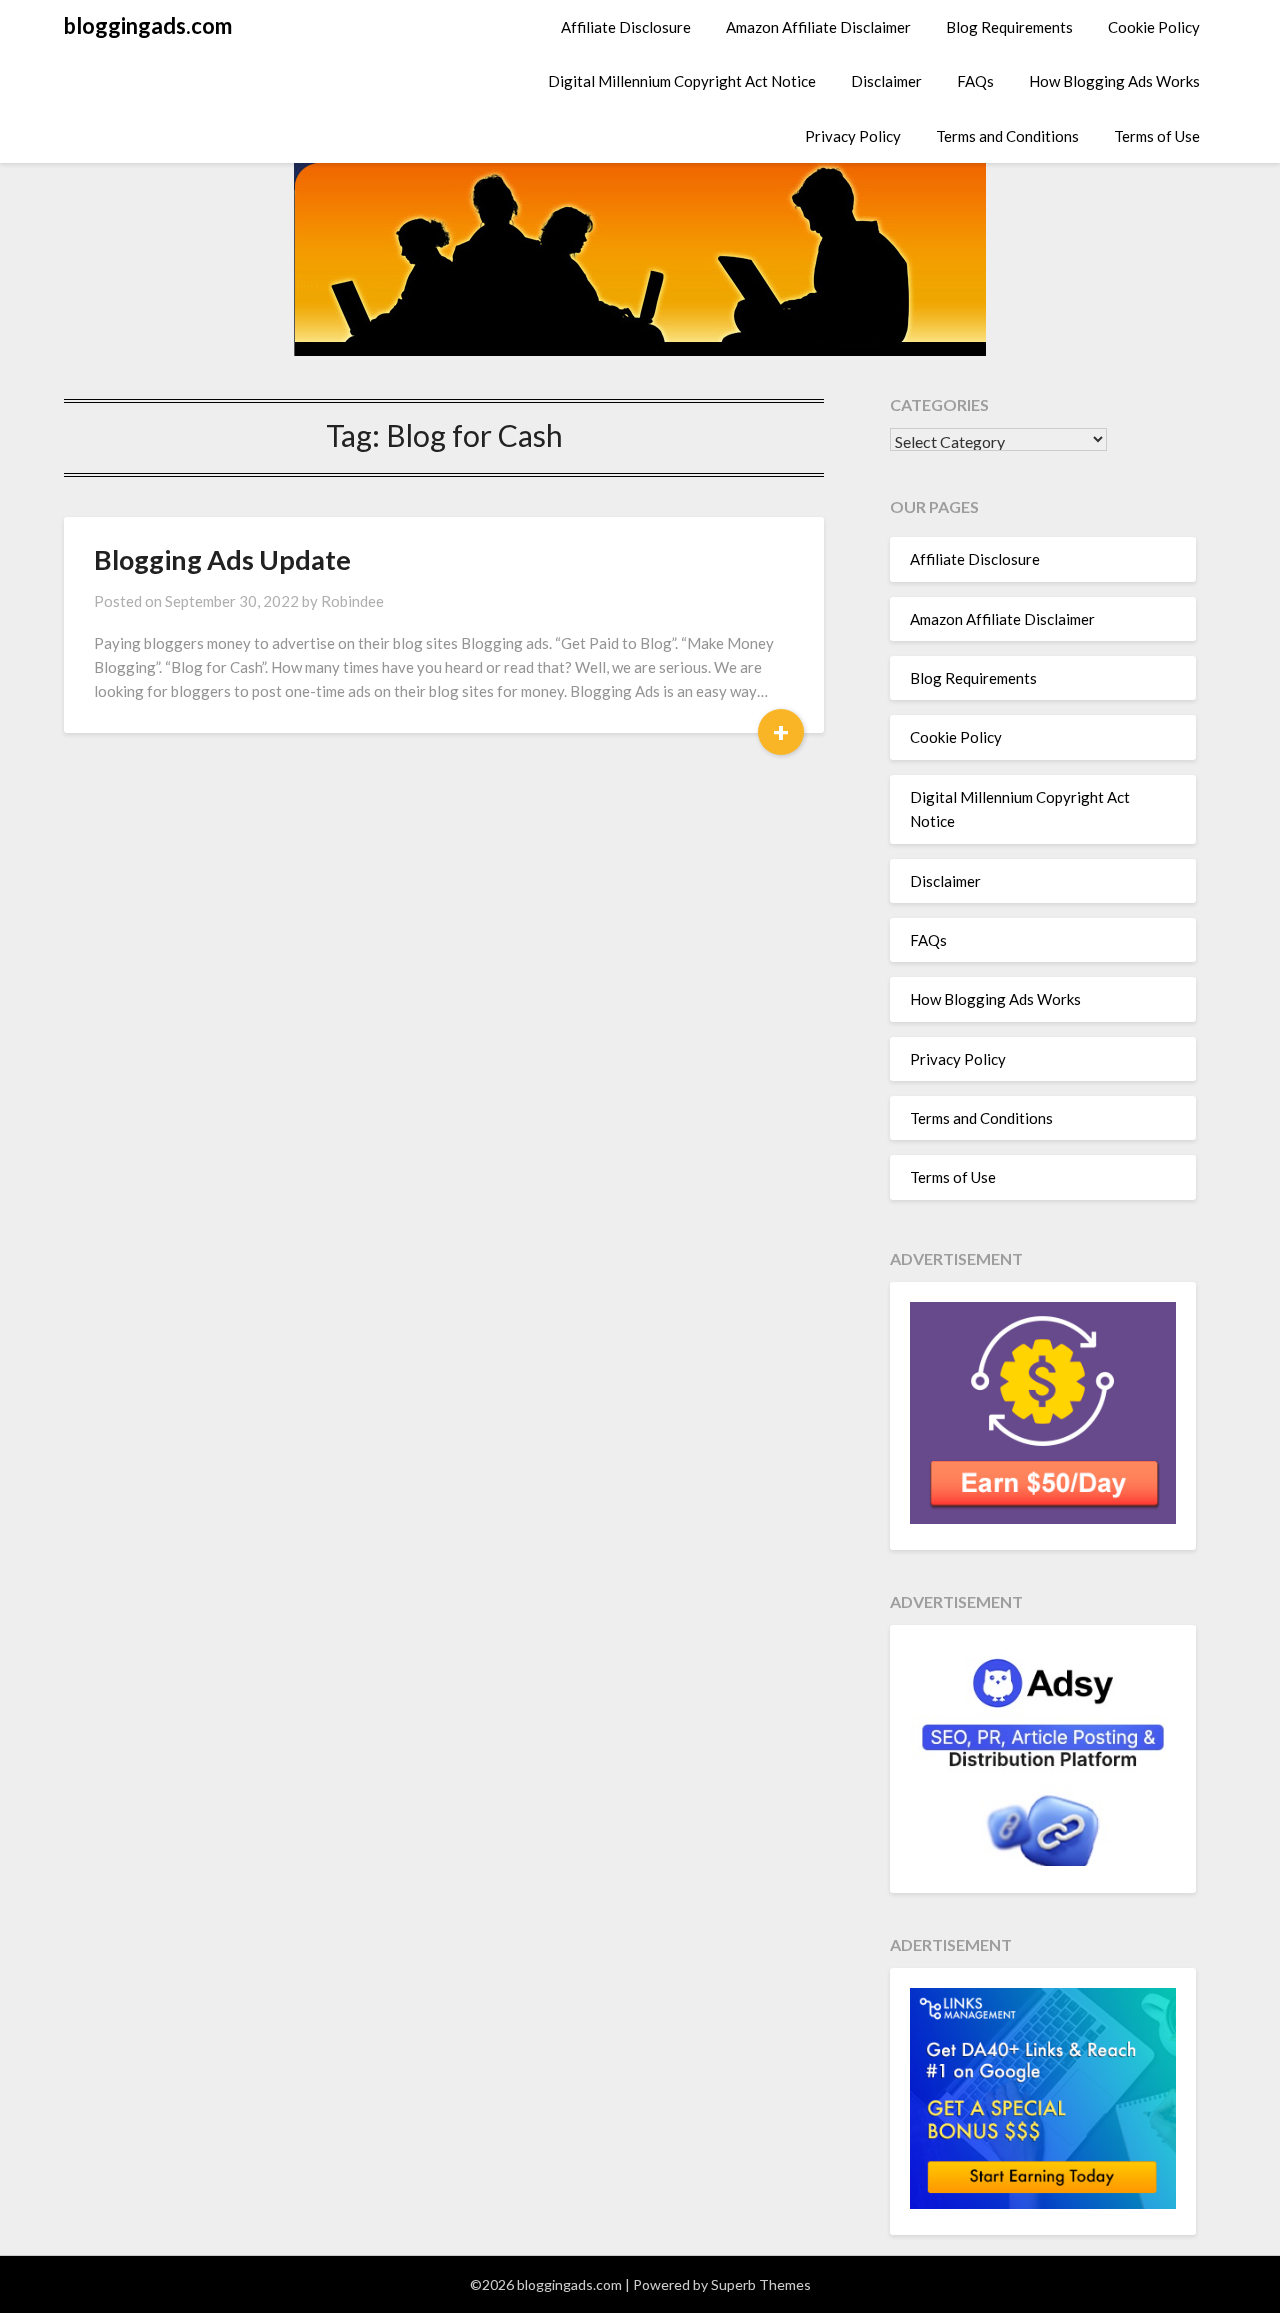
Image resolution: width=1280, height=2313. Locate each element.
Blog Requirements (1009, 27)
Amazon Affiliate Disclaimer (818, 27)
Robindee (352, 601)
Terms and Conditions (1007, 136)
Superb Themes (761, 2284)
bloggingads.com (148, 25)
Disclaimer (886, 81)
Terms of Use (1157, 136)
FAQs (975, 81)
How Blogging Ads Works (1114, 81)
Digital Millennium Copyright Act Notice (682, 81)
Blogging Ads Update (222, 559)
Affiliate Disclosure (626, 27)
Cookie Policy (1154, 27)
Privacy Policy (853, 136)
